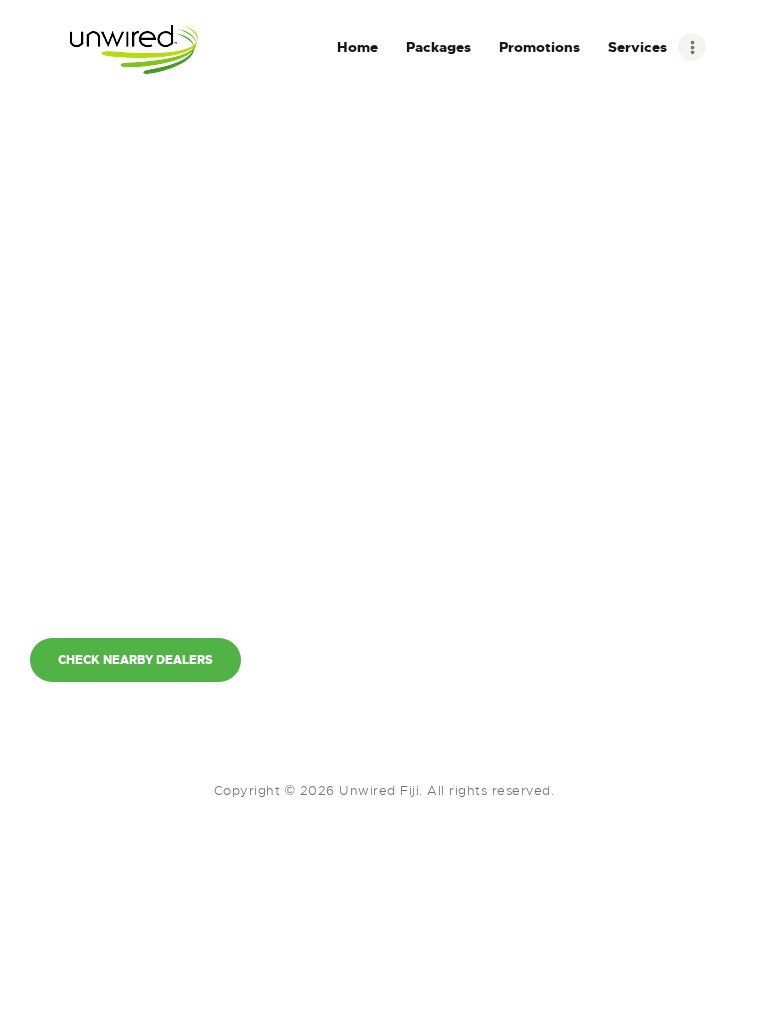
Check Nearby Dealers (135, 660)
